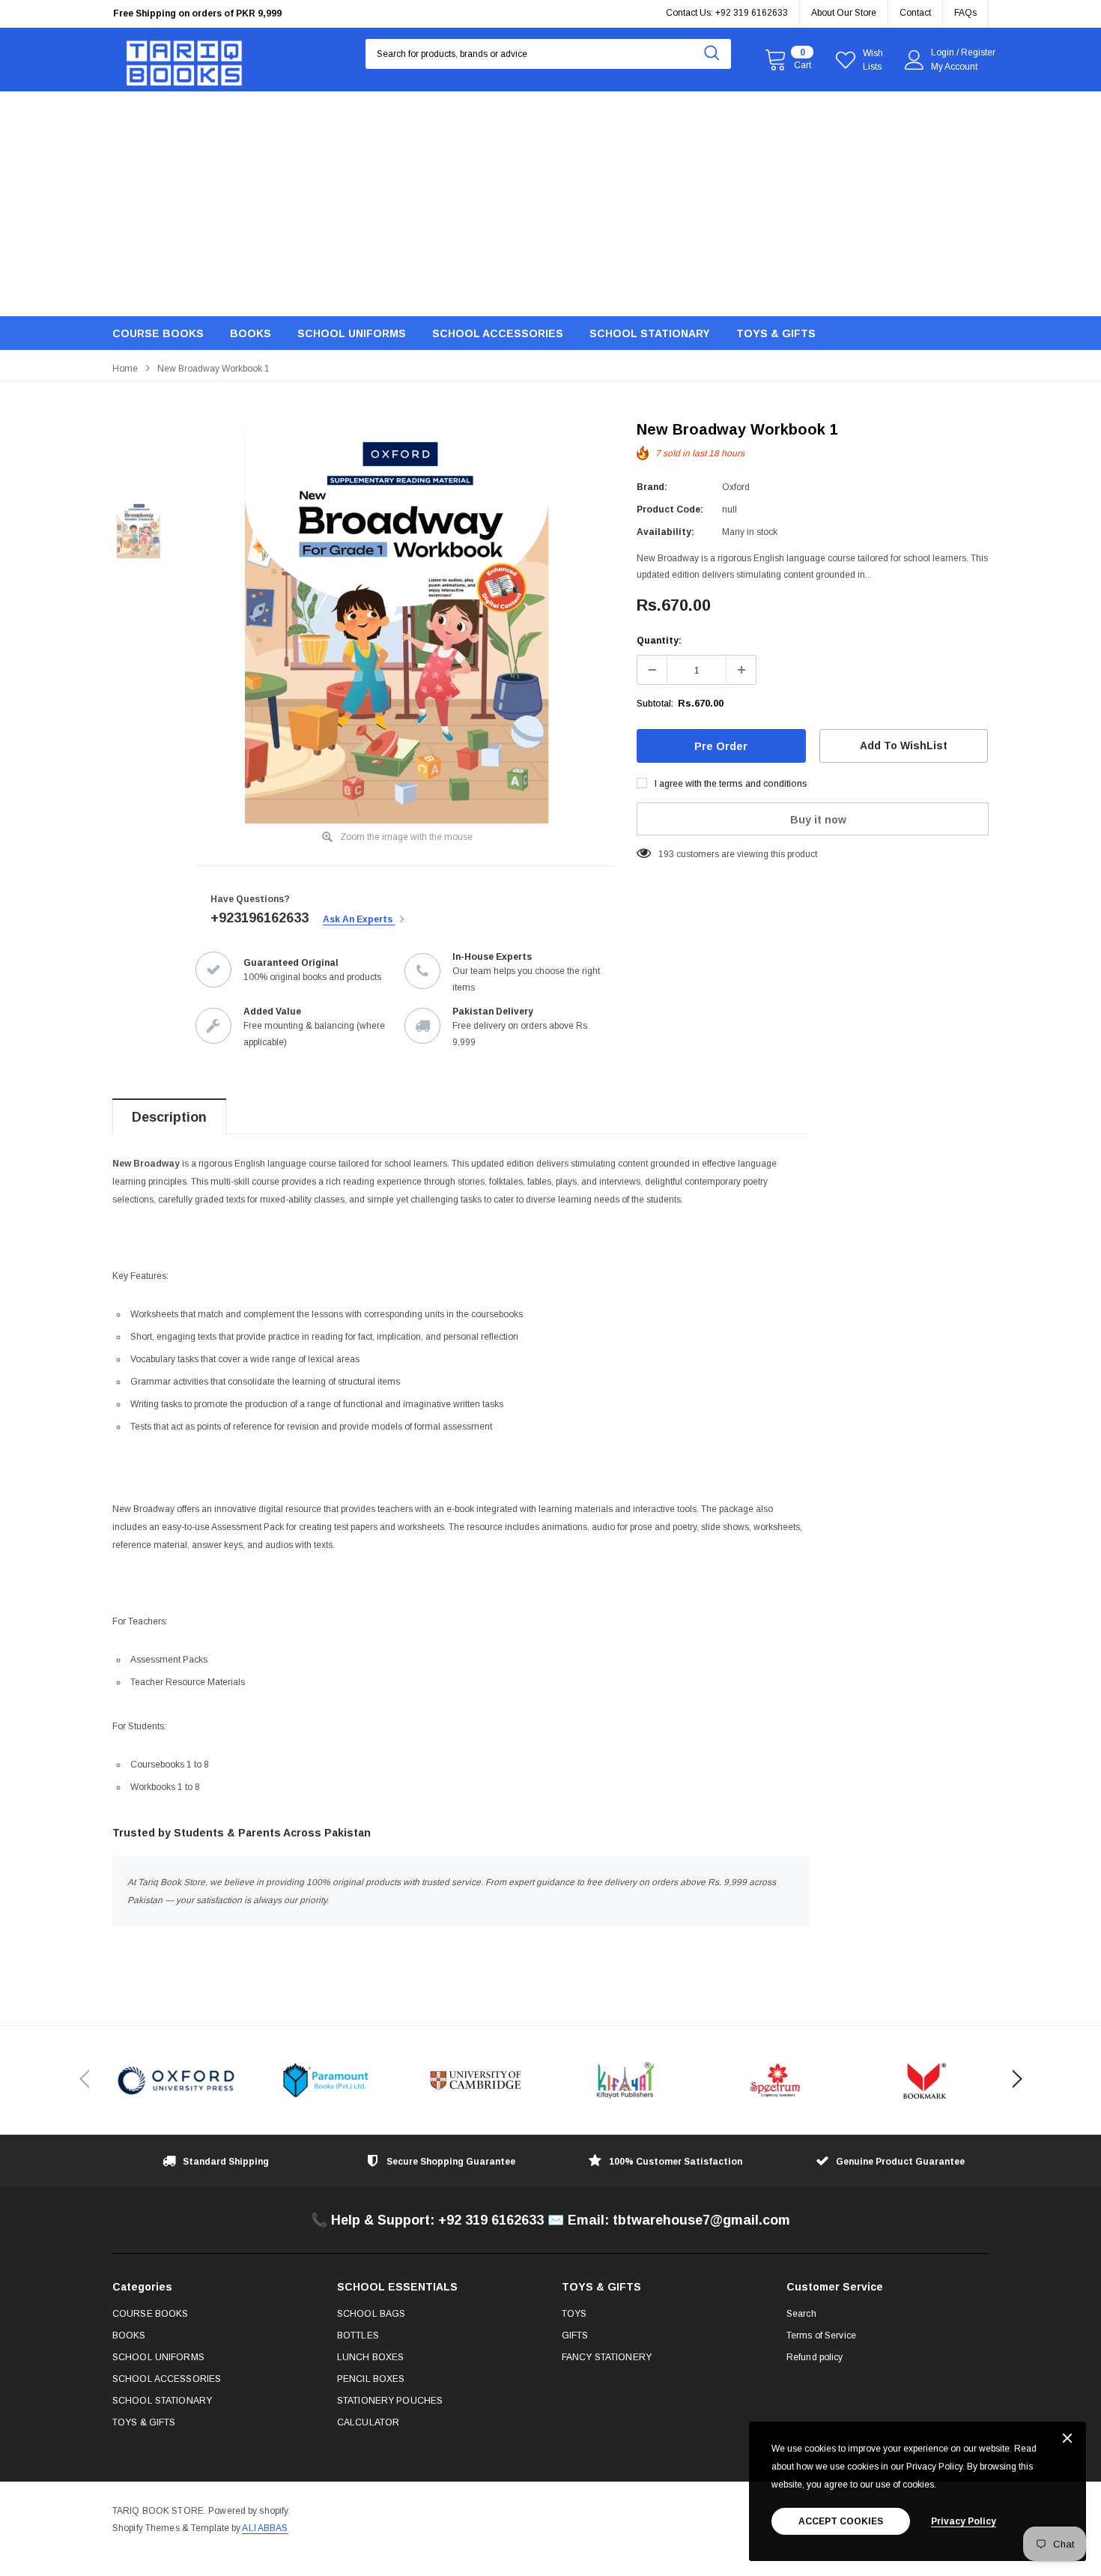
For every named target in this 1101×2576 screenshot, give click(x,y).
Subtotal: (655, 704)
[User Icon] (915, 60)
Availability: (665, 532)
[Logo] (184, 60)
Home (125, 369)
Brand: (652, 487)
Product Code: (670, 510)
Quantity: (659, 641)
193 (666, 854)
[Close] (1067, 2439)
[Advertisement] (550, 204)
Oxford (736, 487)
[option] (251, 15)
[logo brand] (176, 2080)
